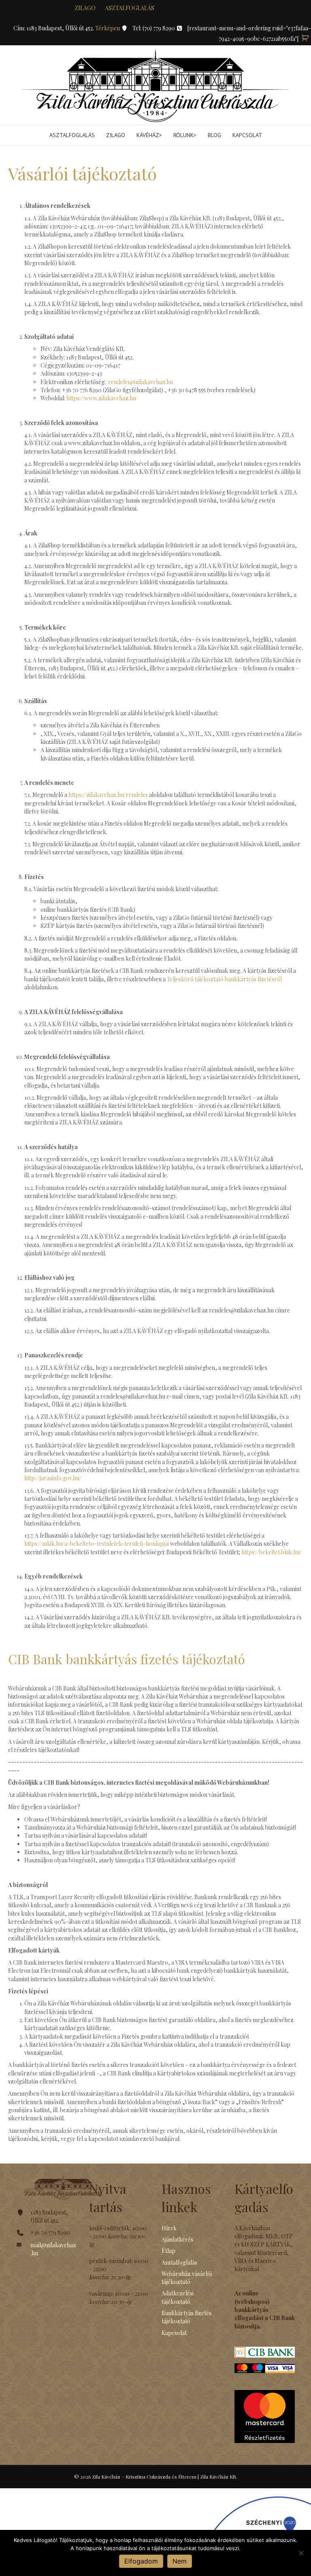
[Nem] (301, 2553)
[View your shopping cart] (305, 39)
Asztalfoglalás (130, 8)
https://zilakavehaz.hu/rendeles (108, 795)
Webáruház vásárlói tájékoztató (187, 2278)
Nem (180, 2561)
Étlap (168, 2251)
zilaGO (85, 8)
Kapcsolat (247, 135)
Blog (214, 135)
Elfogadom (141, 2561)
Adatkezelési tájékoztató (178, 2297)
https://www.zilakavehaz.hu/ (102, 398)
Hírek (169, 2228)
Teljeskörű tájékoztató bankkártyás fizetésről (224, 979)
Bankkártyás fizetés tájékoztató (186, 2317)
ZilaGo (116, 135)
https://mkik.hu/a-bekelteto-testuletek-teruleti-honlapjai (97, 1544)
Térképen (108, 28)
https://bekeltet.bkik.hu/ (272, 1552)
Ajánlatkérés (177, 2239)
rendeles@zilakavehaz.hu (141, 382)
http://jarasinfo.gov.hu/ (53, 1478)
